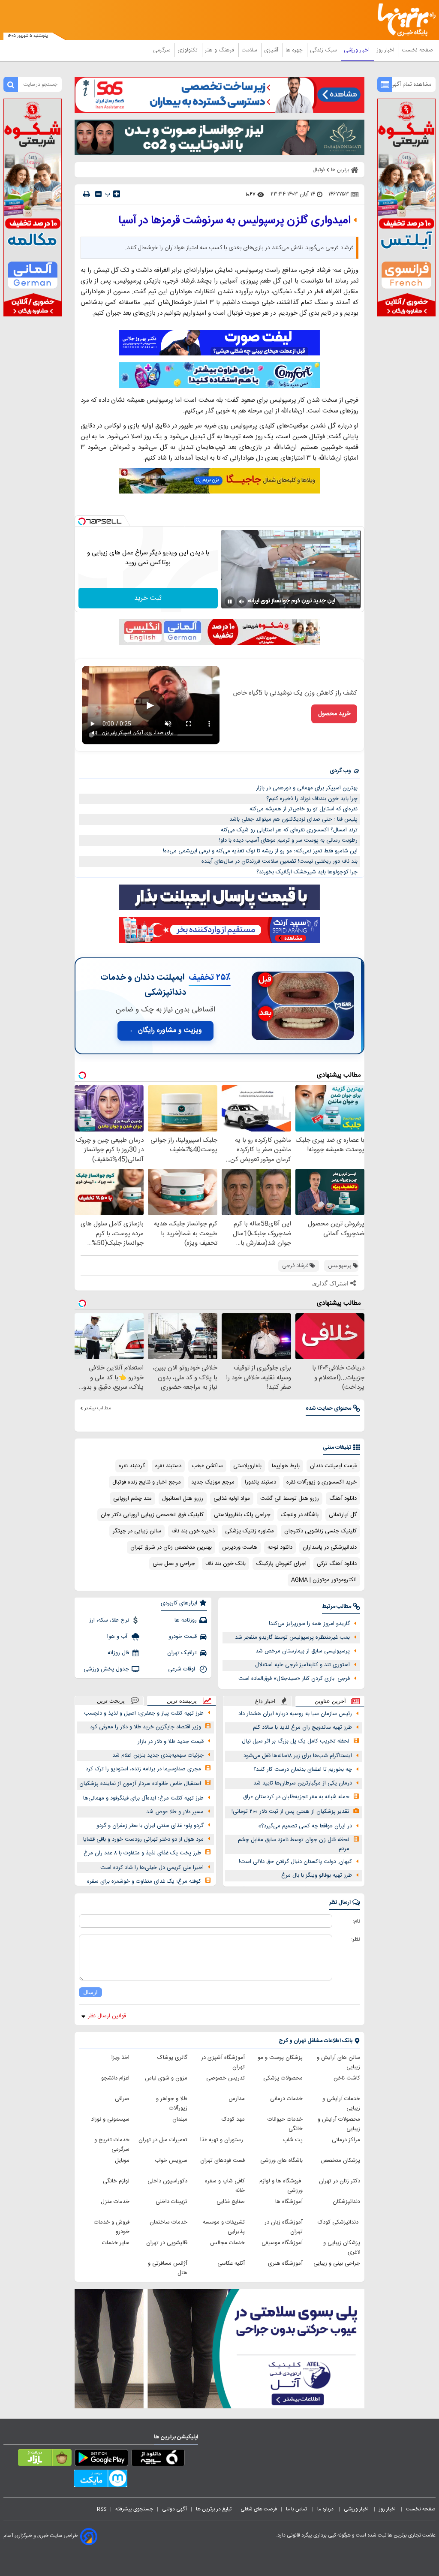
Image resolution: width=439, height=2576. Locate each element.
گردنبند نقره (132, 1466)
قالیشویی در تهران (167, 2243)
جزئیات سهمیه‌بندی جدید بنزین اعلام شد (158, 1755)
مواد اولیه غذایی (232, 1499)
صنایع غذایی (231, 2202)
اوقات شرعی (182, 1669)
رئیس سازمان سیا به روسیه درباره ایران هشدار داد (295, 1714)
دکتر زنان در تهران (340, 2181)
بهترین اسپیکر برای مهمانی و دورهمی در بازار (307, 788)
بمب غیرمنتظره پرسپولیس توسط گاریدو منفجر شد (292, 1637)
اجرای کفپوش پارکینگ (281, 1564)
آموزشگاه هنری (285, 2263)
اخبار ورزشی (358, 50)
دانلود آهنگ (343, 1499)
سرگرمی (162, 50)
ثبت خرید (148, 598)
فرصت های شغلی (259, 2509)
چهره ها (295, 50)
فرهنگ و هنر (220, 50)
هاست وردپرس (240, 1547)
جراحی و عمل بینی (174, 1564)
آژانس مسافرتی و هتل (168, 2268)
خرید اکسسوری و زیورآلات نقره (322, 1482)
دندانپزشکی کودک (339, 2222)
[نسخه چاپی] (87, 194)
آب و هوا (118, 1637)
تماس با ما (297, 2509)
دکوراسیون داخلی (167, 2181)
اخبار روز (386, 50)
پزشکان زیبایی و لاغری (342, 2248)
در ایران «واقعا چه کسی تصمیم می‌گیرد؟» (305, 1826)
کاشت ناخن (347, 2078)
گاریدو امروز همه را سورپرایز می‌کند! (309, 1624)
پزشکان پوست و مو (280, 2058)
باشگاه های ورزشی (281, 2161)
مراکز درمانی (346, 2140)
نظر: (356, 1939)
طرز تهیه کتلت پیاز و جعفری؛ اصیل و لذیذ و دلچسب (144, 1713)
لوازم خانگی (116, 2181)
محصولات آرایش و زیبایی (339, 2124)
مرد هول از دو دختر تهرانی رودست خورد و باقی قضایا (143, 1839)
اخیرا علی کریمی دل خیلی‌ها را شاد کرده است (152, 1868)
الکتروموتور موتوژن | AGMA (324, 1580)
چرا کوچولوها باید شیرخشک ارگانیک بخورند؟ (307, 872)
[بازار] (45, 2459)
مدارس (237, 2099)
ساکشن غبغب (207, 1466)
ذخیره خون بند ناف (193, 1531)
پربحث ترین (111, 1701)
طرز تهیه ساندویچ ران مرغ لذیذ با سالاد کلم (302, 1727)
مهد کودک (233, 2119)
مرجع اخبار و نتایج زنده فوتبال (147, 1482)
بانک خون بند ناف (226, 1564)
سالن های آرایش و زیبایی (338, 2062)
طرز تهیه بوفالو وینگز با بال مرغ (317, 1875)
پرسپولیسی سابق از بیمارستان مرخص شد (303, 1651)
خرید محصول (334, 714)
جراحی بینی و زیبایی (337, 2263)
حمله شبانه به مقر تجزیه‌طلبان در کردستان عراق (296, 1797)
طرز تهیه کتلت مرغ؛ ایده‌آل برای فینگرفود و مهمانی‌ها (143, 1798)
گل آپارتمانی (343, 1515)
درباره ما (326, 2509)
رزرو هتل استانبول (183, 1499)
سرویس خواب (171, 2161)
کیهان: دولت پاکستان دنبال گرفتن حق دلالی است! (295, 1862)
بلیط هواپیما (286, 1466)
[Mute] (242, 602)
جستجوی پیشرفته (134, 2509)
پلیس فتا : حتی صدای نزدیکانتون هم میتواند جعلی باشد (293, 819)
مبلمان (180, 2119)
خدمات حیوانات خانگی (285, 2124)
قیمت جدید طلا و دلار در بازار (171, 1742)
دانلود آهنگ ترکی (337, 1564)
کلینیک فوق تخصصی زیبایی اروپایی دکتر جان (152, 1515)
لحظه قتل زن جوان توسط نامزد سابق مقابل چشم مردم (294, 1844)
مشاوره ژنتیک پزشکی (250, 1531)
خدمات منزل (115, 2202)
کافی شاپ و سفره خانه (225, 2186)
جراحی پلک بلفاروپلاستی (242, 1515)
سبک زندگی (324, 50)
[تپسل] (82, 521)
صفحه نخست (417, 50)
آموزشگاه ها (289, 2202)
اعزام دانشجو (115, 2078)
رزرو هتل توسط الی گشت (290, 1499)
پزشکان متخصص (340, 2161)
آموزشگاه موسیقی (282, 2243)
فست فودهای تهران (223, 2161)
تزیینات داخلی (171, 2202)
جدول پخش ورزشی (106, 1669)
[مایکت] (101, 2480)
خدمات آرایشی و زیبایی (341, 2104)
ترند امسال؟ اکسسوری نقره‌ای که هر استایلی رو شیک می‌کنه (289, 830)
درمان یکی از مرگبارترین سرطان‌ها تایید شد (303, 1783)
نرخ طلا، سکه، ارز (109, 1620)
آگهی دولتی (174, 2509)
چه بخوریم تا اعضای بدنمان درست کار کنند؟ (303, 1769)
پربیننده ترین (182, 1701)
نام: (356, 1921)
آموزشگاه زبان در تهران (284, 2227)
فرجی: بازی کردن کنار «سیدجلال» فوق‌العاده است (294, 1679)
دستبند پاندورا (260, 1482)
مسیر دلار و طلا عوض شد (175, 1812)
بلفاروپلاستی (247, 1466)
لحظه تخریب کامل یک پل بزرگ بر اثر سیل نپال (296, 1741)
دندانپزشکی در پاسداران (330, 1547)
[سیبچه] (158, 2459)
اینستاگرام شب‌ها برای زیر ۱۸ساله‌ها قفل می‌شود (298, 1756)
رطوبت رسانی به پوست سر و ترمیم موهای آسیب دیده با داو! (288, 840)
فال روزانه (118, 1653)
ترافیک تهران (182, 1653)
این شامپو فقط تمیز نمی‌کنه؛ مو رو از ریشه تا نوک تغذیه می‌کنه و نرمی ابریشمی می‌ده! (260, 851)
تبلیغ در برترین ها (214, 2509)
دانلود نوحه (280, 1547)
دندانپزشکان (346, 2202)
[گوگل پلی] (101, 2459)
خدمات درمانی (286, 2099)
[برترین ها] (410, 20)
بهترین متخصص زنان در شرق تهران (171, 1547)
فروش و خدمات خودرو (112, 2227)
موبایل (122, 2161)
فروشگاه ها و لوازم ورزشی (281, 2186)
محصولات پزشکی (283, 2078)
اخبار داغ (265, 1701)
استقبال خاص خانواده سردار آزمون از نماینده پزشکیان (140, 1784)
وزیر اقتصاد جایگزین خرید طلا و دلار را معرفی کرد (146, 1727)
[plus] (117, 194)
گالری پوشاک (172, 2058)
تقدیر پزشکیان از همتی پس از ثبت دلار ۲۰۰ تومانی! (290, 1812)
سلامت (250, 50)
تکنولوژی (188, 50)
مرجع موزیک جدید (213, 1482)
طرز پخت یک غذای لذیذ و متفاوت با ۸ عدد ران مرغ (142, 1853)
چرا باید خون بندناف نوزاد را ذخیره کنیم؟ (312, 799)
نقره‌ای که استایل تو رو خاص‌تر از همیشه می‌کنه (304, 809)
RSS (102, 2509)
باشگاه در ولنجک (300, 1515)
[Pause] (230, 602)
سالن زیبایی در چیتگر (137, 1531)
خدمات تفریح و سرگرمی (112, 2145)
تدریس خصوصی (226, 2078)
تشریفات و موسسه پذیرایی (224, 2227)
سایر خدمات (116, 2243)
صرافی (122, 2099)
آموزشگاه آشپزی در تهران (223, 2062)
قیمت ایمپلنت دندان (333, 1466)
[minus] (98, 194)
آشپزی (272, 50)
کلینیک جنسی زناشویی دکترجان (320, 1531)
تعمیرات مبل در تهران (163, 2140)
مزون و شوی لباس (166, 2078)
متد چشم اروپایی (132, 1499)
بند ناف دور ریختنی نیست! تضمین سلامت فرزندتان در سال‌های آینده (280, 861)
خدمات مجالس (227, 2243)
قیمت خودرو (183, 1637)
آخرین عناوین (330, 1701)
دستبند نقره (168, 1466)
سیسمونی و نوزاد (110, 2119)
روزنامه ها (186, 1620)
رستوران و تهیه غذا (223, 2140)
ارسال (90, 1992)
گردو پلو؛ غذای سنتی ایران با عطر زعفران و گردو (150, 1826)
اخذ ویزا (120, 2058)
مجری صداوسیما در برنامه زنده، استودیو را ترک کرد (143, 1769)
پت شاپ (293, 2140)
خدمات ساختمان (168, 2222)
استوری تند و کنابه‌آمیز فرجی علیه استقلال (302, 1665)
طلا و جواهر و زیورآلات (172, 2104)
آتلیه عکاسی (231, 2263)
